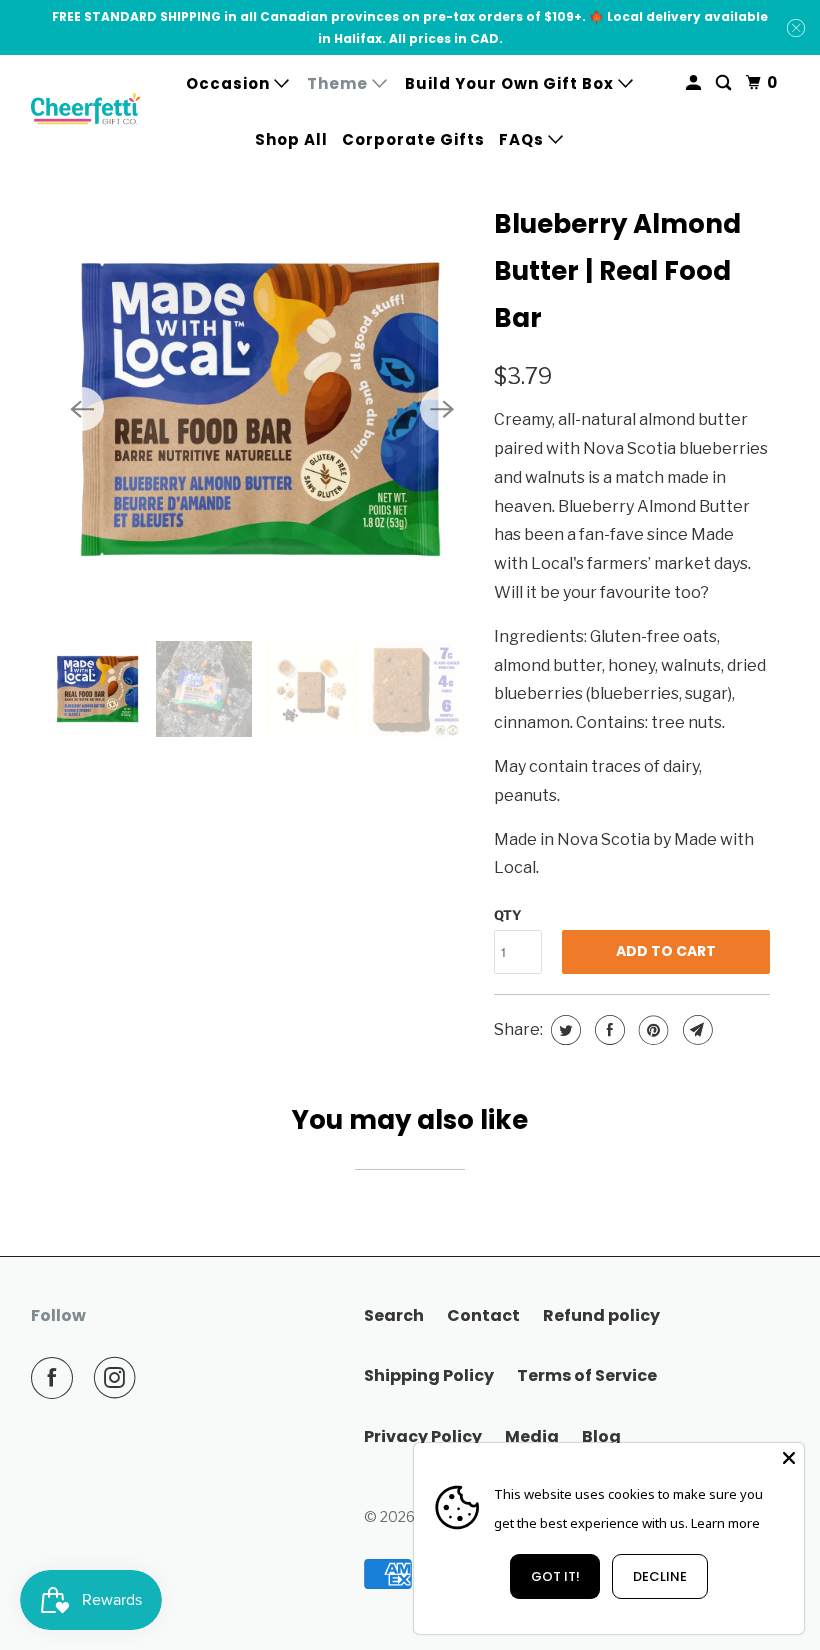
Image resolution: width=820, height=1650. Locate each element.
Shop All (291, 139)
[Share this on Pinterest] (651, 1030)
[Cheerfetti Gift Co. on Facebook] (56, 1378)
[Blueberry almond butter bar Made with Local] (262, 409)
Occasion (230, 83)
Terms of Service (587, 1375)
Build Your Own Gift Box (511, 83)
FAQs (523, 139)
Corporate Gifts (413, 139)
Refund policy (601, 1315)
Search (394, 1315)
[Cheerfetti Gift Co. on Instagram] (119, 1378)
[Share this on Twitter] (563, 1030)
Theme (339, 83)
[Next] (442, 409)
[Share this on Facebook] (607, 1030)
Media (532, 1436)
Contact (483, 1315)
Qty (508, 915)
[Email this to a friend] (695, 1030)
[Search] (725, 83)
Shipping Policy (429, 1375)
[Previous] (82, 409)
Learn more (725, 1523)
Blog (601, 1436)
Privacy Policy (423, 1436)
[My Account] (695, 83)
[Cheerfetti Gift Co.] (86, 111)
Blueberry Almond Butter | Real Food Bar (617, 271)
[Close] (789, 1458)
